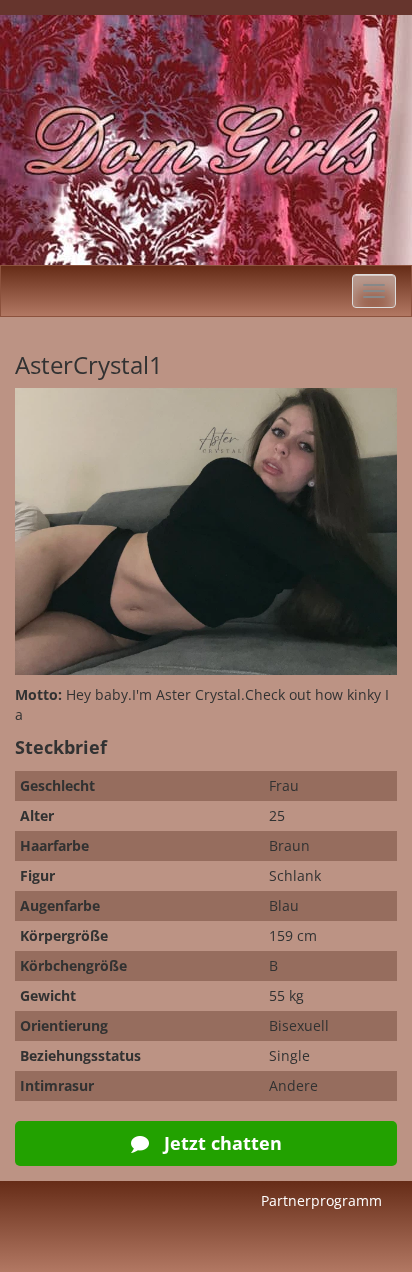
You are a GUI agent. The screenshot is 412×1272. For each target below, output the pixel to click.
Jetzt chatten (220, 1143)
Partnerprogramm (321, 1200)
